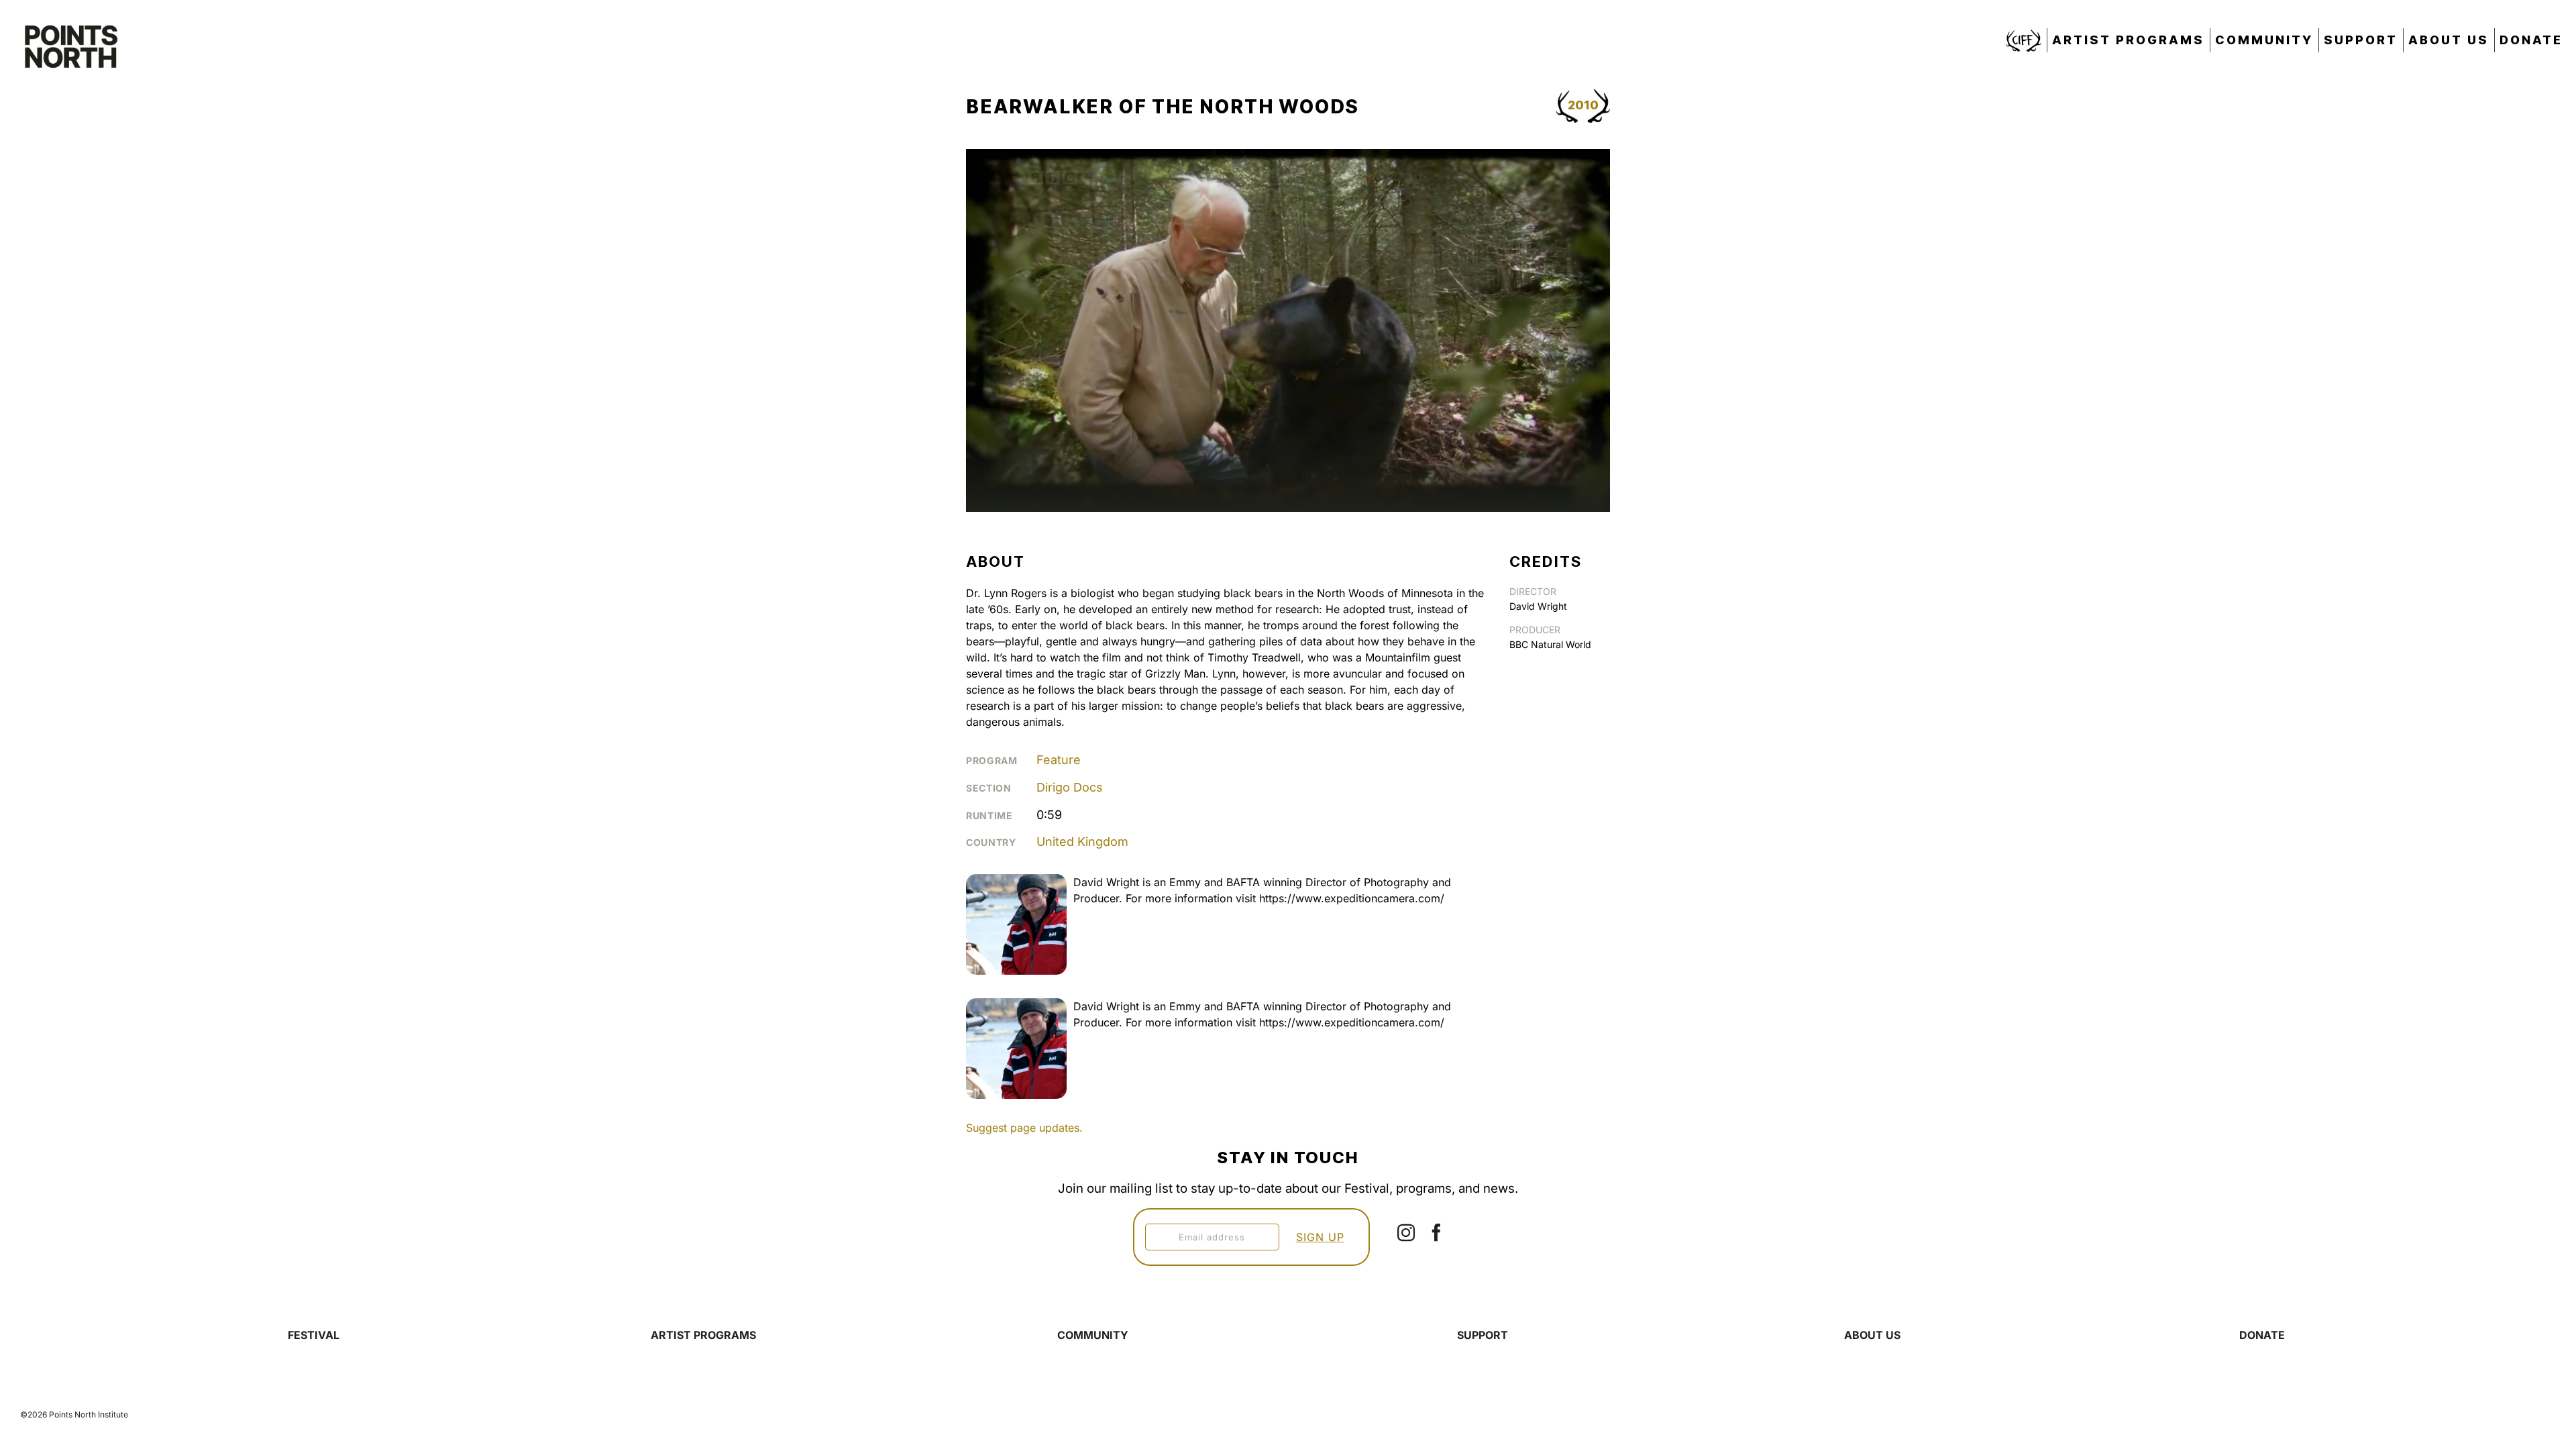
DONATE (2262, 1335)
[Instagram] (1406, 1232)
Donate (2531, 40)
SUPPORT (1483, 1335)
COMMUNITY (1093, 1335)
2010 (1583, 105)
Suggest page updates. (1024, 1128)
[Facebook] (1436, 1232)
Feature (1059, 760)
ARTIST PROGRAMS (703, 1335)
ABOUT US (1872, 1335)
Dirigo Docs (1070, 787)
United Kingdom (1082, 842)
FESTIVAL (314, 1335)
